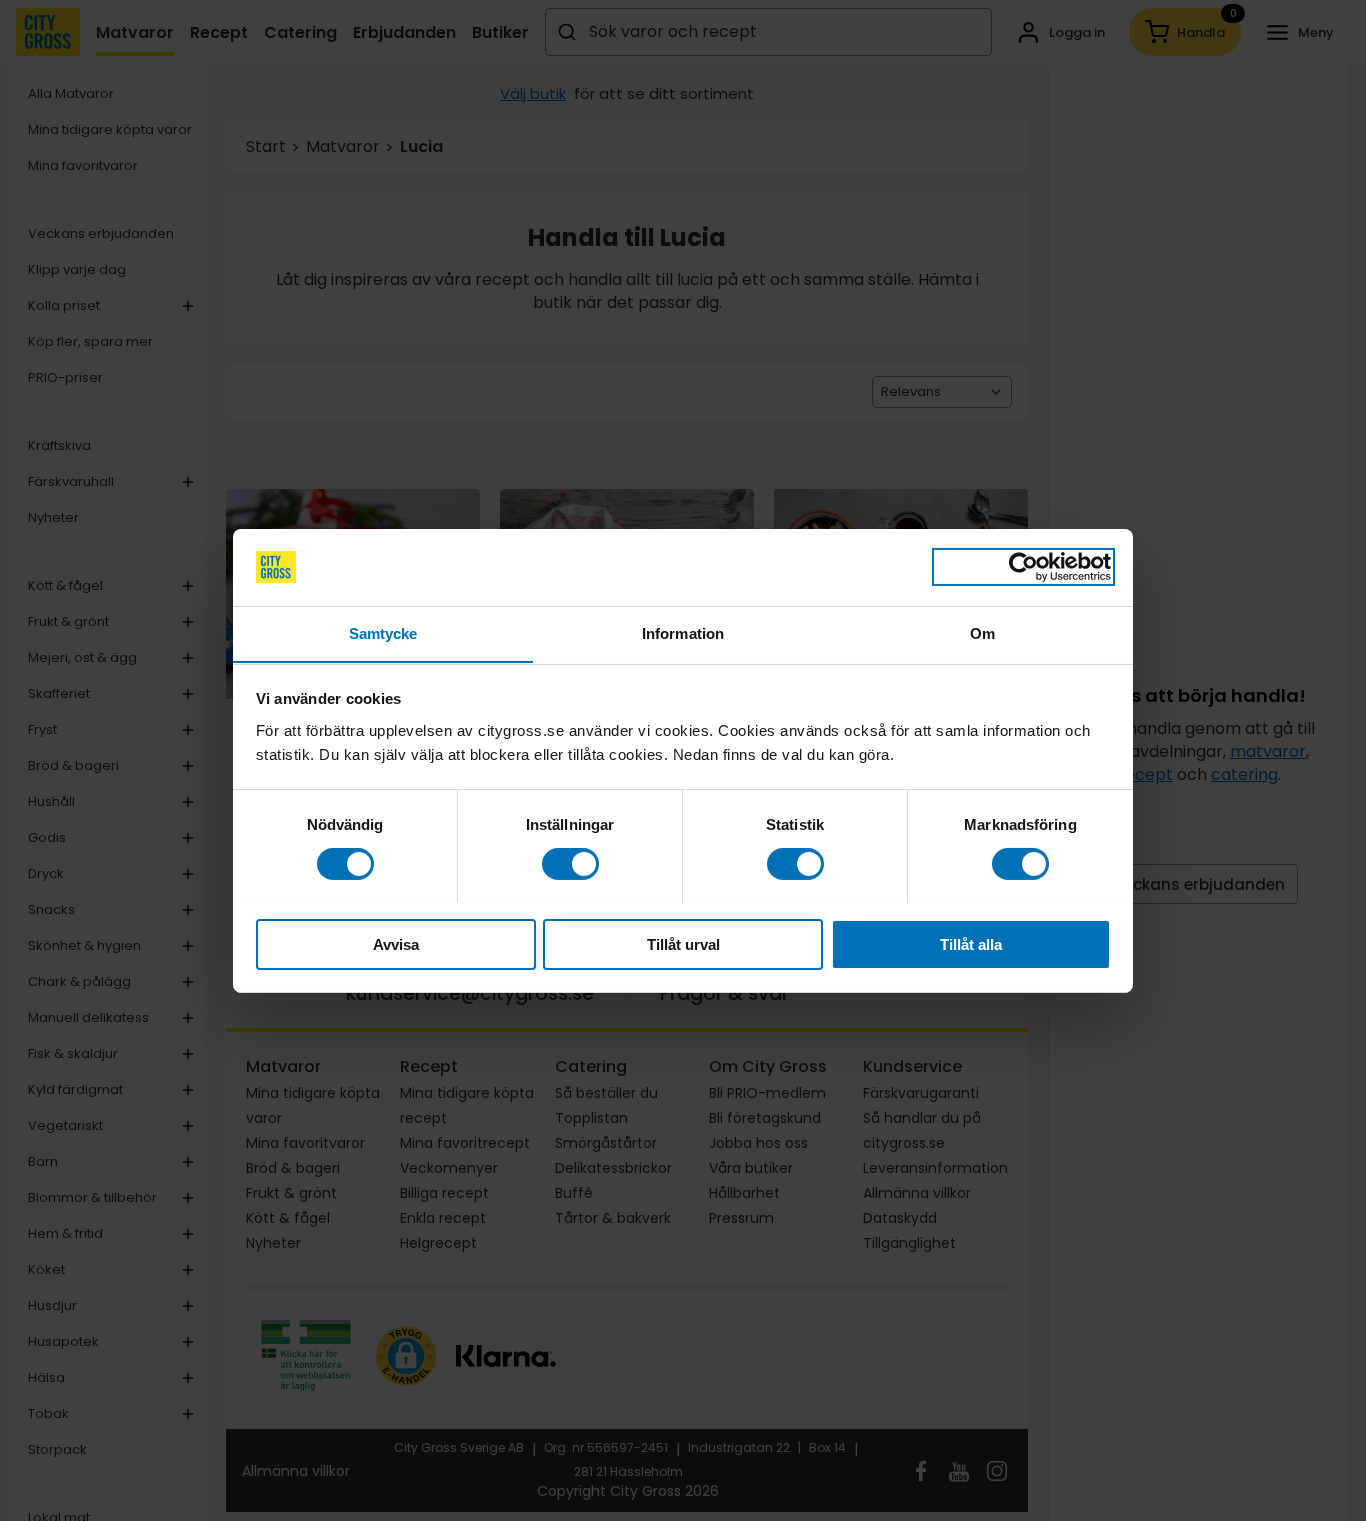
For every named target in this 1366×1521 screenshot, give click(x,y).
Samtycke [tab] (383, 632)
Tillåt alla (971, 943)
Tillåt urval (683, 943)
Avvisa (396, 943)
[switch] (570, 864)
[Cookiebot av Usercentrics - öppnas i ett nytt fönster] (1023, 567)
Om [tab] (982, 632)
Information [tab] (683, 632)
